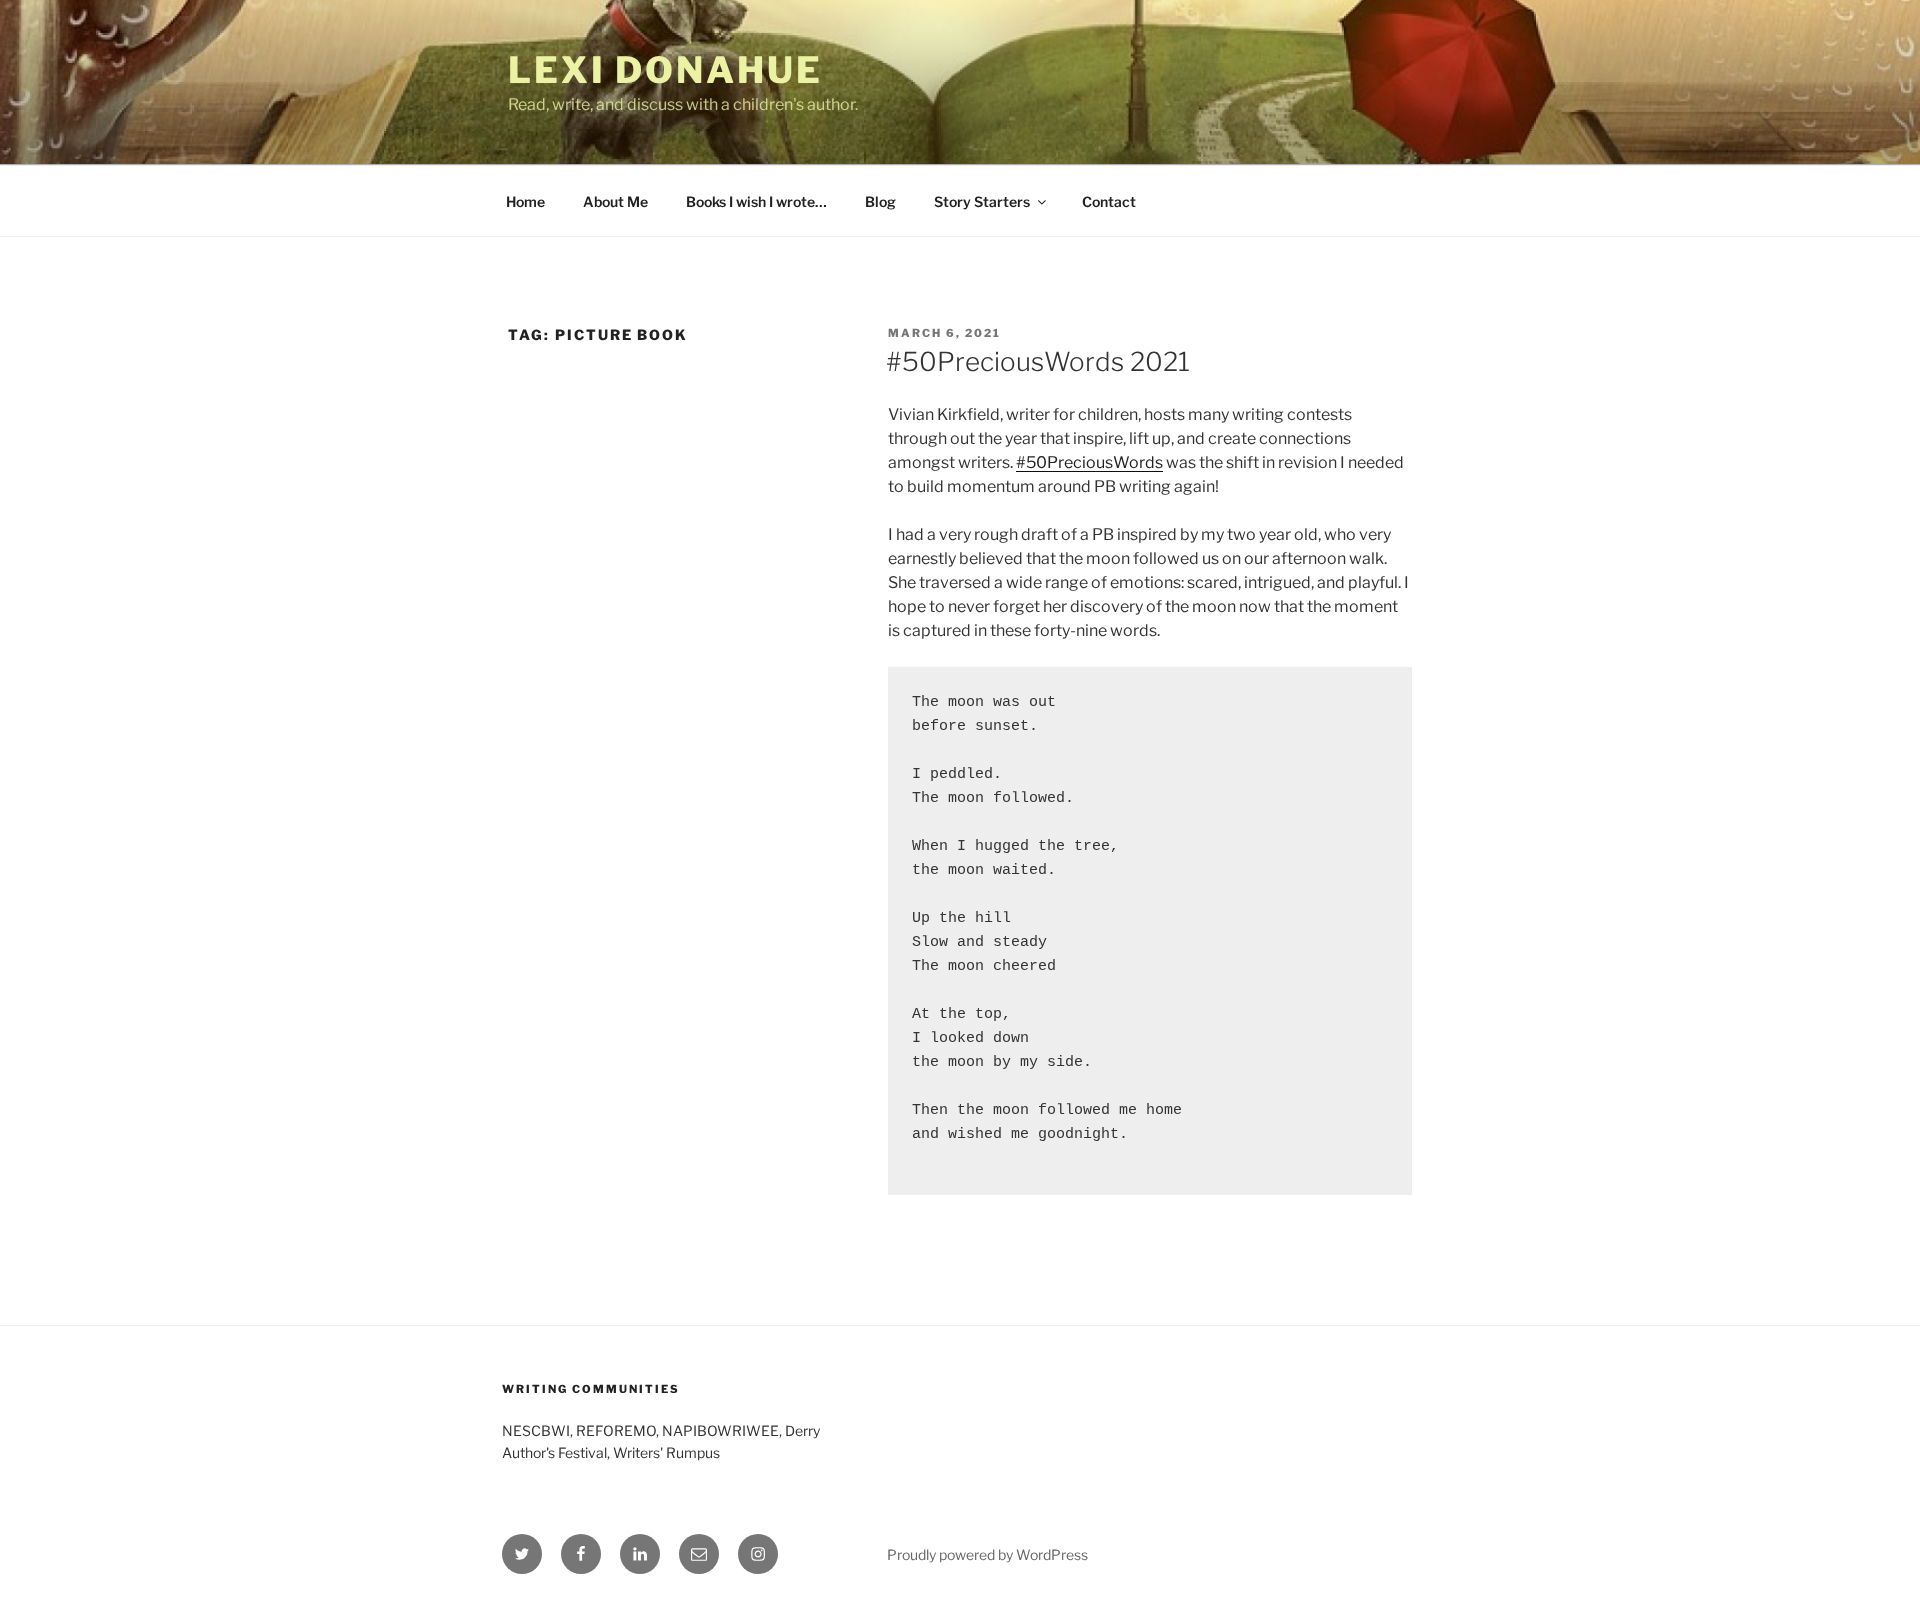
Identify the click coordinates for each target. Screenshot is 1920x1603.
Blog (880, 201)
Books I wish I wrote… (756, 201)
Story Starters (982, 201)
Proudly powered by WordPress (987, 1554)
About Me (615, 201)
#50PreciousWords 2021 (1038, 361)
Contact (1109, 201)
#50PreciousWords (1089, 462)
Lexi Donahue (665, 70)
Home (525, 201)
